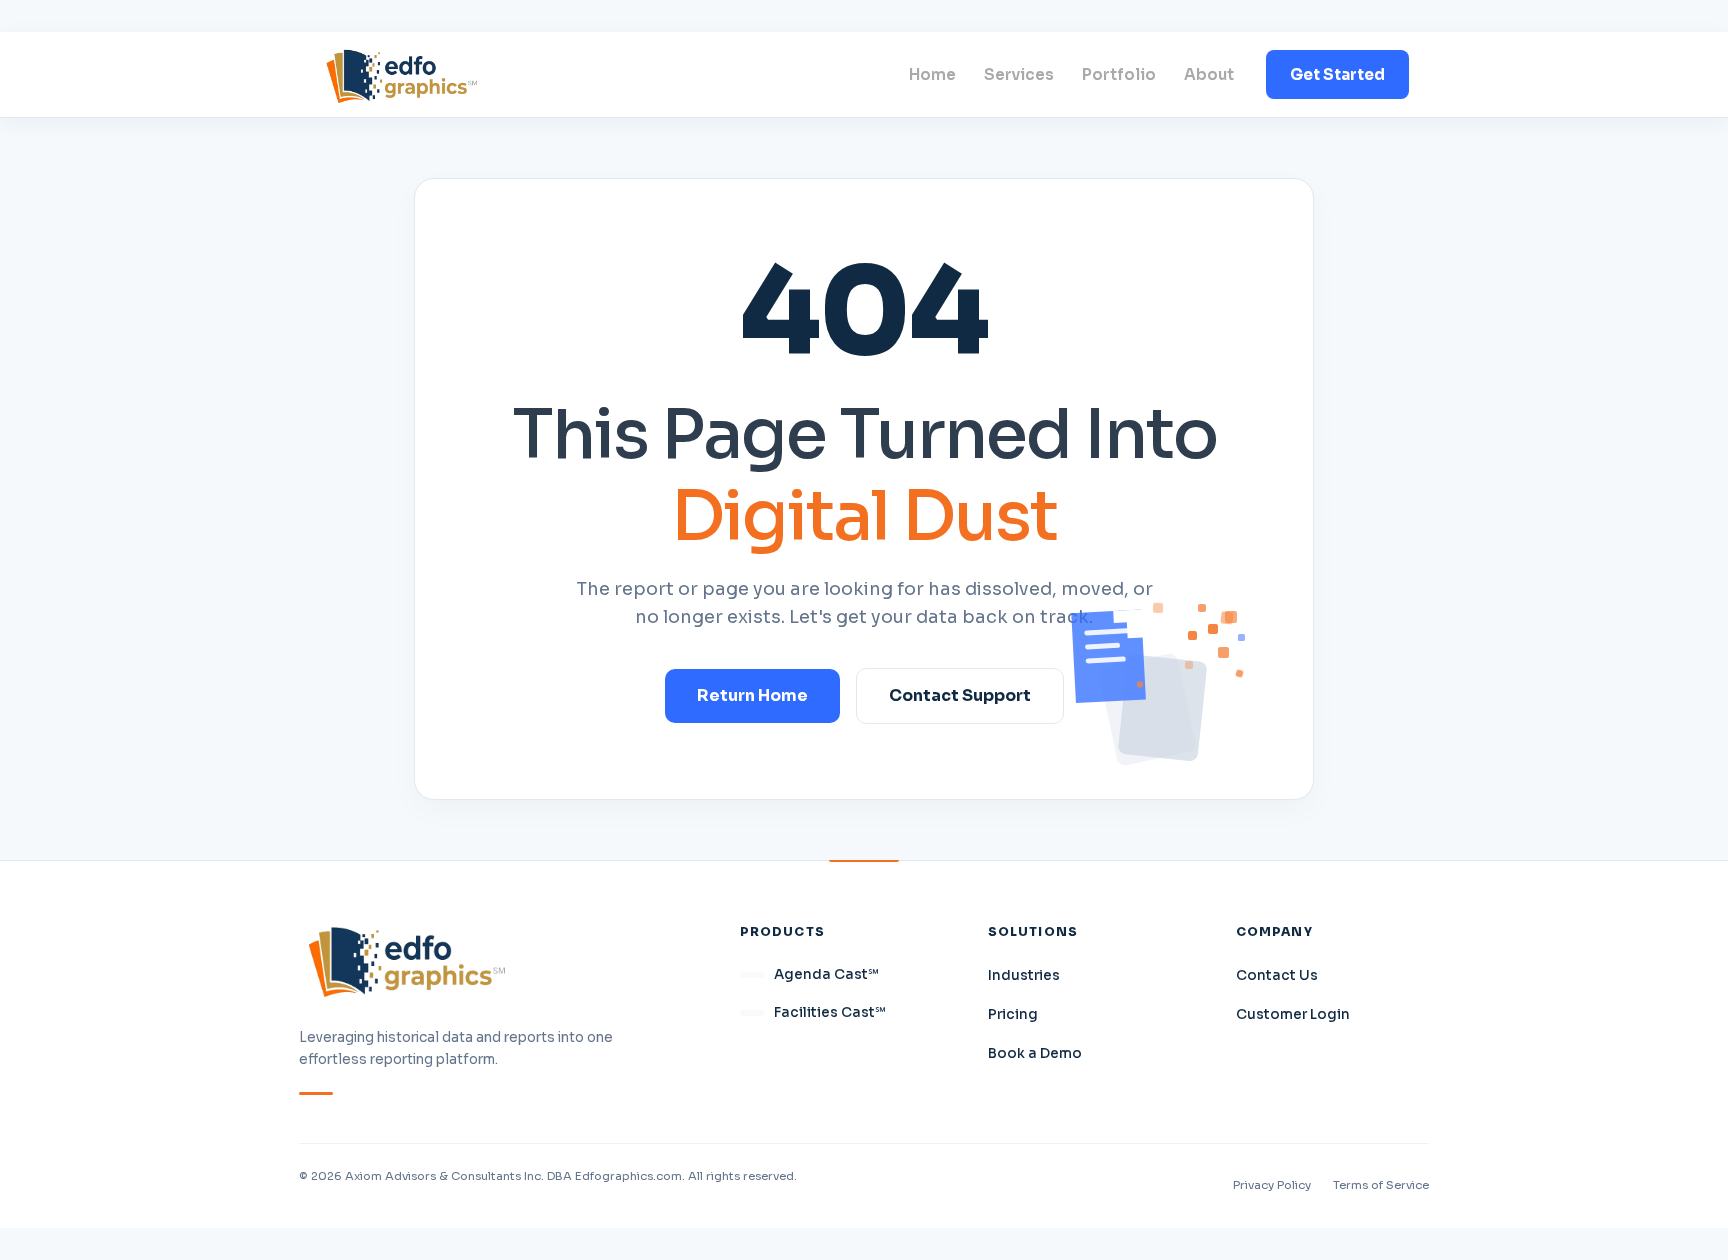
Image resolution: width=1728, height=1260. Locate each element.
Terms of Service (1381, 1185)
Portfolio (1119, 74)
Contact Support (960, 695)
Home (932, 74)
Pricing (1013, 1014)
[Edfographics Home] (401, 74)
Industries (1024, 975)
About (1209, 74)
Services (1019, 74)
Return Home (752, 695)
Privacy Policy (1272, 1185)
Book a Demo (1035, 1053)
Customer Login (1293, 1014)
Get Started (1337, 74)
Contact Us (1277, 975)
